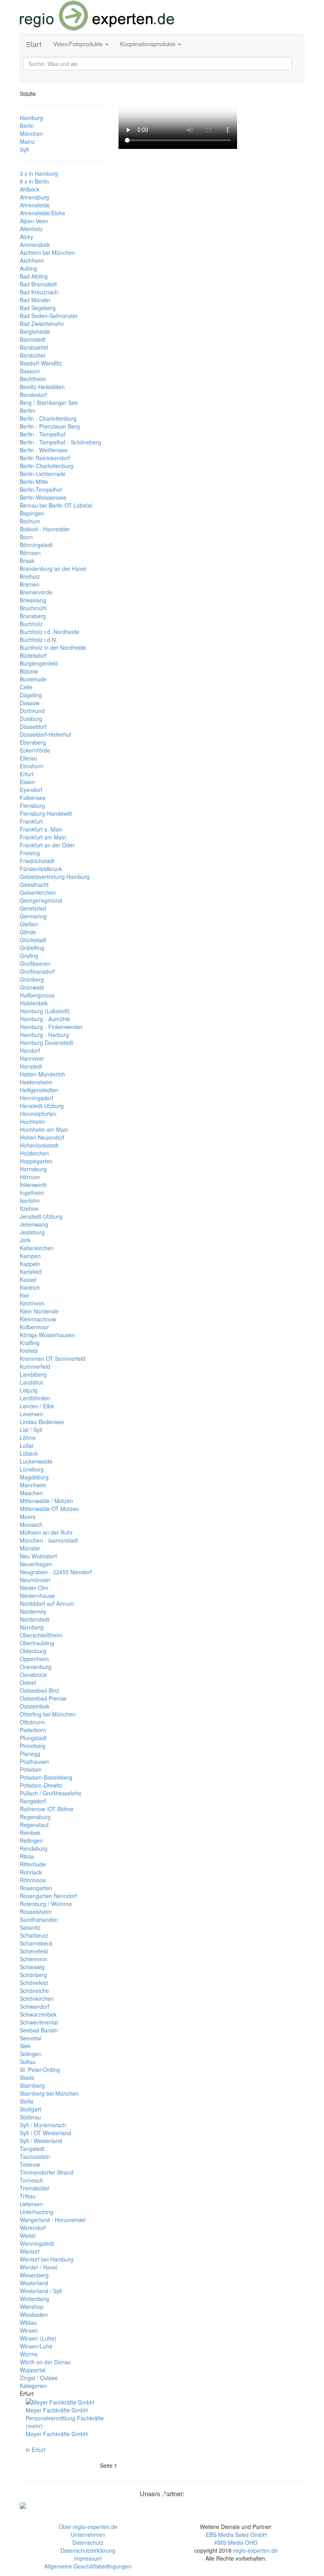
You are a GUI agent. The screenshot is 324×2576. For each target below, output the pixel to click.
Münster (30, 1548)
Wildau (28, 2322)
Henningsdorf (37, 1098)
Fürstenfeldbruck (41, 869)
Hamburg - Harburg (44, 1035)
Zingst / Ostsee (39, 2378)
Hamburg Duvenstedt (46, 1042)
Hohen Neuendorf (42, 1137)
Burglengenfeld (39, 663)
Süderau (30, 2117)
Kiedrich (30, 1287)
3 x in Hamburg (39, 173)
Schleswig (32, 1967)
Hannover (32, 1058)
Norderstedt (35, 1619)
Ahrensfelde (35, 205)
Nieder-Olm (34, 1588)
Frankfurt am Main (43, 837)
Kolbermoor (34, 1327)
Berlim (28, 410)
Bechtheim (33, 379)
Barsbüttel (32, 355)
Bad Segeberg (38, 308)
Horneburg (33, 1169)
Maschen (31, 1493)
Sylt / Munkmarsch (43, 2125)
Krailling (30, 1343)
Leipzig (29, 1390)
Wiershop (32, 2307)
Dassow (30, 703)
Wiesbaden (34, 2314)
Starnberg (32, 2085)
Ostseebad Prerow (43, 1698)
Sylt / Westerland (41, 2141)
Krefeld (29, 1351)
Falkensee (33, 798)
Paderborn (33, 1730)
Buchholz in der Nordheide (53, 647)
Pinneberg (33, 1746)
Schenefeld (34, 1951)
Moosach (31, 1524)
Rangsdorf (33, 1801)
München (31, 134)
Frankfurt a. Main (41, 829)
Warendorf (33, 2228)
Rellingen (31, 1840)
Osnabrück (33, 1675)
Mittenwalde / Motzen (46, 1501)
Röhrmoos (33, 1880)
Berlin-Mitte (34, 482)
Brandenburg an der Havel (53, 568)
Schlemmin (34, 1959)
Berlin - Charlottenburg (48, 418)
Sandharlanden (39, 1919)
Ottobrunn (32, 1722)
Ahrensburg (34, 197)
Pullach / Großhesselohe (51, 1793)
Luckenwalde (36, 1461)
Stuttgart (30, 2109)
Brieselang (33, 600)
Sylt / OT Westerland (45, 2133)
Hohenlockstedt (39, 1145)
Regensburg (35, 1817)
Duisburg (31, 719)
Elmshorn (32, 766)
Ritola (27, 1856)
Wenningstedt (37, 2243)
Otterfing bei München (48, 1714)
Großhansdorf (37, 971)
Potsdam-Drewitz (41, 1785)
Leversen (31, 1414)
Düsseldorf (33, 726)
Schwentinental (39, 2022)
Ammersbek (35, 245)
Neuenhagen (36, 1564)
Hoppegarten (36, 1161)
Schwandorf (35, 2006)
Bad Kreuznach (39, 292)
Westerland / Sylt (41, 2291)
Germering (33, 916)
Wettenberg (34, 2299)
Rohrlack (31, 1872)
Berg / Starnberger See (49, 403)
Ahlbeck (30, 189)
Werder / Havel (39, 2267)
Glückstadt (33, 940)
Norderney (33, 1611)
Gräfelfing (32, 948)
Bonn (26, 537)
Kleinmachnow (38, 1319)
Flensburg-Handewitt (46, 813)
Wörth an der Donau (45, 2362)
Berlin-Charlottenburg (47, 466)
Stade (27, 2077)
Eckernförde (35, 750)
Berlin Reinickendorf (45, 458)
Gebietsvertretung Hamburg (55, 877)
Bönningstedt (36, 545)
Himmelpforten (38, 1114)
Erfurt (27, 774)
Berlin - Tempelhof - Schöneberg (60, 442)
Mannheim (33, 1485)
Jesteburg (32, 1232)
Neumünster (35, 1580)
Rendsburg (34, 1848)
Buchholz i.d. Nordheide (50, 632)
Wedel (28, 2235)
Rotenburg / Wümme (46, 1904)
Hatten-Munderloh (42, 1074)
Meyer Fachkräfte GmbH (57, 2434)
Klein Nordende (39, 1311)
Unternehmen (88, 2535)
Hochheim (32, 1121)
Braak (27, 561)
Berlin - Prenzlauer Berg (50, 426)
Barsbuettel (34, 347)
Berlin (27, 126)
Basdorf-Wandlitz (41, 363)
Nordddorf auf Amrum (47, 1603)
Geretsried (33, 908)
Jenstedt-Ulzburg (41, 1216)
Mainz (27, 141)
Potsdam (31, 1769)
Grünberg (32, 979)
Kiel (24, 1295)
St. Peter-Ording (40, 2070)
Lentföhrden (35, 1398)
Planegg (30, 1754)
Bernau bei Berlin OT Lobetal (56, 505)
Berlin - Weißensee (44, 450)
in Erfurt (36, 2450)
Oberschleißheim (41, 1635)
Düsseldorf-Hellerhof (45, 734)
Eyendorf (31, 790)
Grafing (29, 956)
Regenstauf (34, 1825)
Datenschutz (88, 2542)
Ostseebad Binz (40, 1690)
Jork (25, 1240)
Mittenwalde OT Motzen (49, 1509)
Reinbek (30, 1833)
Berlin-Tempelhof (41, 489)
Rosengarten (36, 1888)
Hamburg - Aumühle (45, 1019)
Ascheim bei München (47, 252)
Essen (27, 782)
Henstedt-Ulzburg (42, 1106)
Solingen (31, 2054)
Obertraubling (37, 1643)
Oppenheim (34, 1659)
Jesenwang (34, 1224)
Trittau (28, 2196)
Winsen (29, 2330)
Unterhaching (37, 2212)
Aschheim (32, 260)
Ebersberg (33, 742)
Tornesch (31, 2180)
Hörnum (30, 1177)
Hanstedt (31, 1066)
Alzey (26, 237)
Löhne (28, 1438)
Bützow (29, 671)
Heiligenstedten (39, 1090)
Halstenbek (34, 1003)
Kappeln (30, 1264)
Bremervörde (36, 592)
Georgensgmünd (41, 900)
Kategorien (33, 2386)
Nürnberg (32, 1627)
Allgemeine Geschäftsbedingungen (88, 2566)
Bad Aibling (34, 276)
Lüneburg (32, 1469)
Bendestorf (33, 395)
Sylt (24, 149)
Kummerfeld (35, 1366)
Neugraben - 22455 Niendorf (56, 1572)
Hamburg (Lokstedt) (45, 1011)
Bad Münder (35, 300)
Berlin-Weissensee (43, 497)
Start (34, 44)
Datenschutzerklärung (88, 2550)
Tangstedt (32, 2149)
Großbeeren (35, 963)
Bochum (30, 521)
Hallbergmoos (37, 995)
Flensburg (32, 805)
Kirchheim (32, 1303)
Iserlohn (30, 1201)
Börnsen (30, 553)
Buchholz (31, 624)
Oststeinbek (35, 1706)
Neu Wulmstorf (38, 1556)
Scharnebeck (36, 1943)
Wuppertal (33, 2370)
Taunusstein (35, 2156)
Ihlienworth (33, 1185)
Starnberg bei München (49, 2093)
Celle (26, 687)
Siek (25, 2046)
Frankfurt (31, 821)
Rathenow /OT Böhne (47, 1809)
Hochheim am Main (44, 1129)
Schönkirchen (37, 1998)
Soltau (28, 2062)
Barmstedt (33, 339)
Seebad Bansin (39, 2030)
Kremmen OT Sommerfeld (53, 1359)
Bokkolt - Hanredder (45, 529)
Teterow (30, 2164)
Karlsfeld (31, 1272)
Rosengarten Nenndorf (48, 1896)
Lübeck (29, 1453)
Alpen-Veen (34, 221)
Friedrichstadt (37, 861)
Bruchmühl (33, 608)
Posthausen (35, 1761)
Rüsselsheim (36, 1912)
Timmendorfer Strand (47, 2172)
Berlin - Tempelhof (43, 434)
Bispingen (32, 513)
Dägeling (31, 695)
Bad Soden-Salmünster (49, 316)
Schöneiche (34, 1991)
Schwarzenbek (38, 2014)
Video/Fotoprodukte (79, 44)
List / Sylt (31, 1430)
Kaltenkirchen (37, 1248)
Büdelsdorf (33, 655)
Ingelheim (32, 1193)
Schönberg (33, 1975)
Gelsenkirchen (38, 892)
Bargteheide (35, 331)
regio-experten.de (255, 2550)
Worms (29, 2354)
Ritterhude (33, 1864)
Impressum (88, 2558)
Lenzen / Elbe (37, 1406)
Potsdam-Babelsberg (46, 1777)
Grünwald (32, 987)
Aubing (28, 268)
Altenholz (31, 229)
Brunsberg (33, 616)
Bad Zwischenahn (42, 324)
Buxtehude (33, 679)
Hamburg (31, 118)
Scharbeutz (34, 1935)
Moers (28, 1517)
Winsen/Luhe (36, 2346)
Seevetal (31, 2038)
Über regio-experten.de (88, 2527)
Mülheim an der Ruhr (46, 1532)
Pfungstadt (33, 1738)
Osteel (28, 1682)
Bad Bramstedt (38, 284)
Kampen (30, 1256)
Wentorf (30, 2251)
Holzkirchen (34, 1153)
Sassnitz (30, 1927)
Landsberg (33, 1374)
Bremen (30, 584)
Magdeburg (34, 1477)
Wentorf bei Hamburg (47, 2259)
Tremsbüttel (35, 2188)
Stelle (27, 2101)
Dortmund (32, 711)
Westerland (34, 2283)
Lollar (27, 1445)
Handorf (30, 1050)
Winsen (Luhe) (38, 2338)
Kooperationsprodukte (149, 44)
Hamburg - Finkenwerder (51, 1027)
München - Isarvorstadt (49, 1540)
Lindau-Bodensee (42, 1422)
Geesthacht (34, 884)
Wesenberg (34, 2275)
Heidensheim (36, 1082)
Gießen (29, 924)
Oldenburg (33, 1651)
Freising (30, 853)
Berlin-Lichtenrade (43, 474)
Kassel (28, 1280)
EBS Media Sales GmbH (236, 2535)
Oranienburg (36, 1667)
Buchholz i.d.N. (39, 640)
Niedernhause (37, 1596)
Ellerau (28, 758)
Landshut (31, 1382)
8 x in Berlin (34, 181)
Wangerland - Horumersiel (53, 2220)
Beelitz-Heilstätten (42, 387)
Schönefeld (34, 1983)
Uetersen (31, 2204)
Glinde (28, 932)
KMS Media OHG (236, 2542)
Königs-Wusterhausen (47, 1335)
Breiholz (30, 576)
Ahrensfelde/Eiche (42, 213)
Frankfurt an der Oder (47, 845)
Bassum (30, 371)
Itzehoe (29, 1208)
